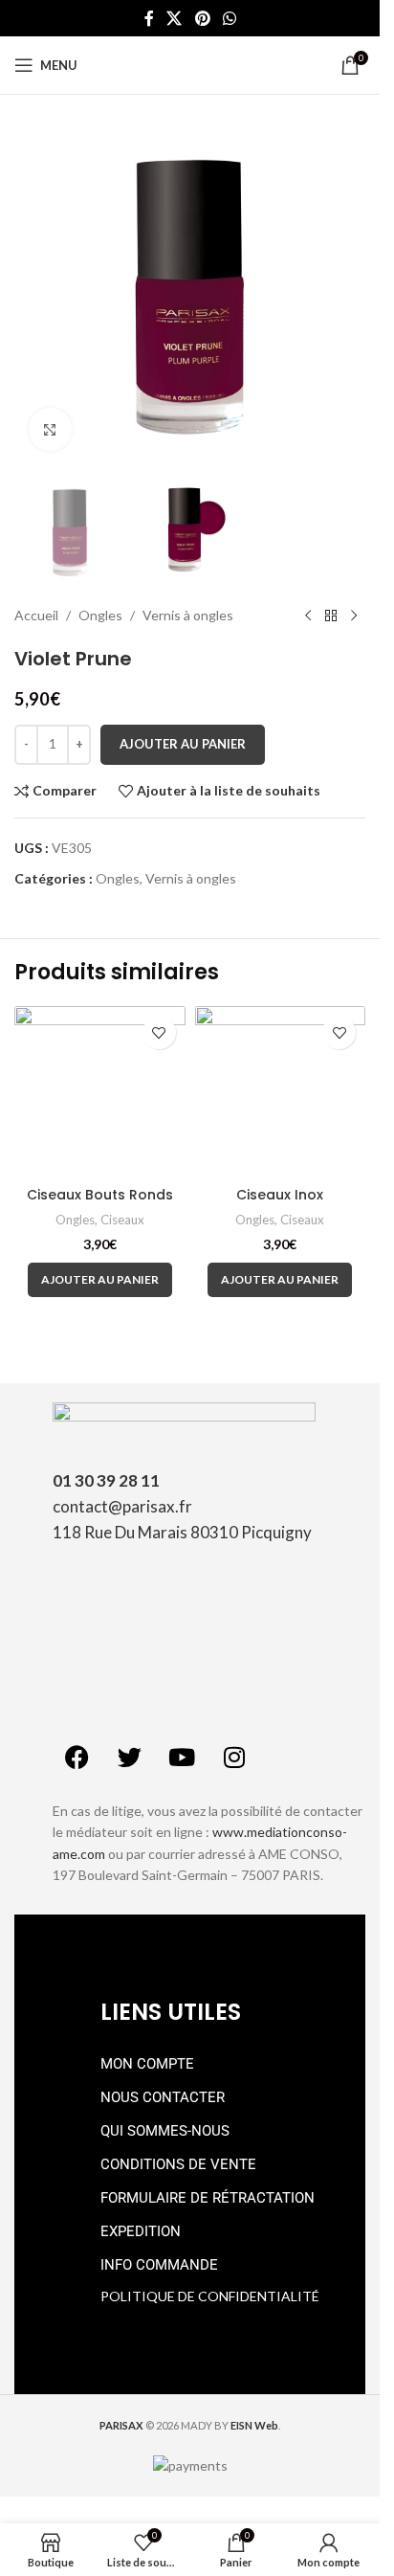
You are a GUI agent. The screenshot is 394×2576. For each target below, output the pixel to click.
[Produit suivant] (354, 616)
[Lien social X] (175, 18)
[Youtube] (182, 1758)
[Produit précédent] (308, 616)
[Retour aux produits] (331, 616)
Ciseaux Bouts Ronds (100, 1195)
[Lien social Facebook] (149, 18)
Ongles (100, 615)
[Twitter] (129, 1758)
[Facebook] (77, 1758)
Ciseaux (122, 1220)
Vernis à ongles (188, 615)
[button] (100, 1280)
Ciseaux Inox (280, 1195)
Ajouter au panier (183, 744)
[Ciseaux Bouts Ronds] (100, 1092)
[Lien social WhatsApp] (229, 18)
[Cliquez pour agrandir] (50, 429)
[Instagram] (234, 1758)
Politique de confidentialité (210, 2296)
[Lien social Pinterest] (202, 18)
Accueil (36, 615)
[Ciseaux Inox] (281, 1092)
